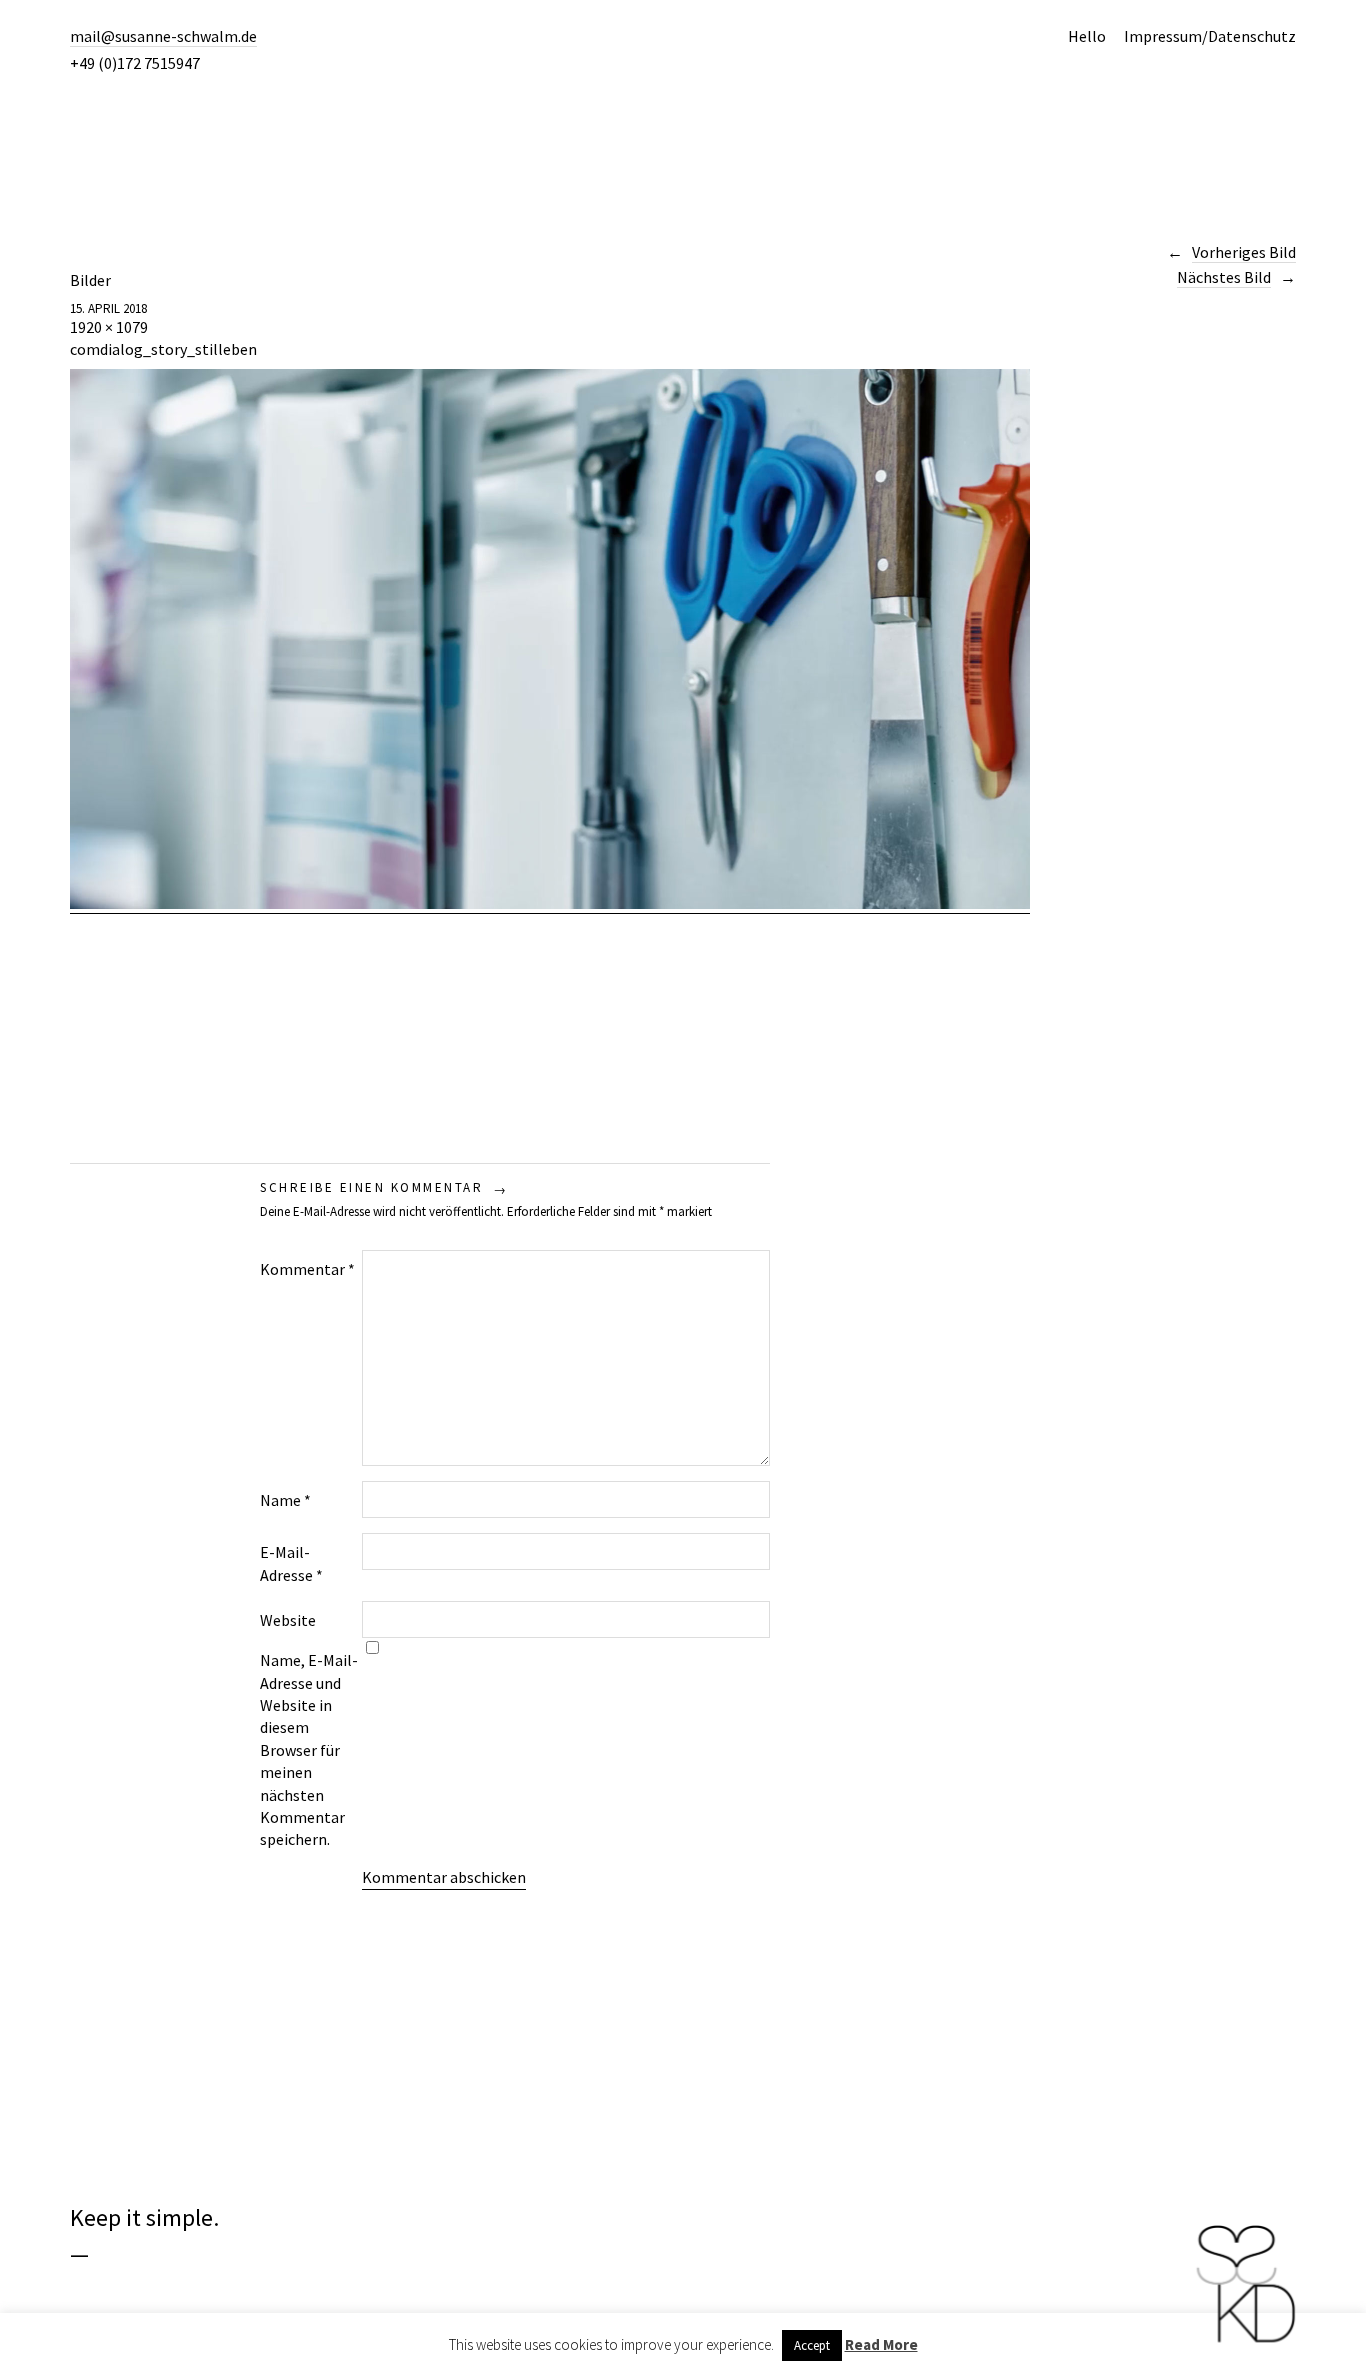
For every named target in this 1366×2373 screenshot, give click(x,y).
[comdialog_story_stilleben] (550, 903)
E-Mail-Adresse (291, 1563)
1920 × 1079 (109, 327)
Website (288, 1620)
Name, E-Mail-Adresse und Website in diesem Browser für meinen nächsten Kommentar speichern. (309, 1749)
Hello (1087, 36)
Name (285, 1500)
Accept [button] (812, 2345)
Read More (881, 2344)
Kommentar (307, 1269)
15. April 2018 (108, 308)
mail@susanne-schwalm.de (163, 36)
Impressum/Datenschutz (1210, 36)
